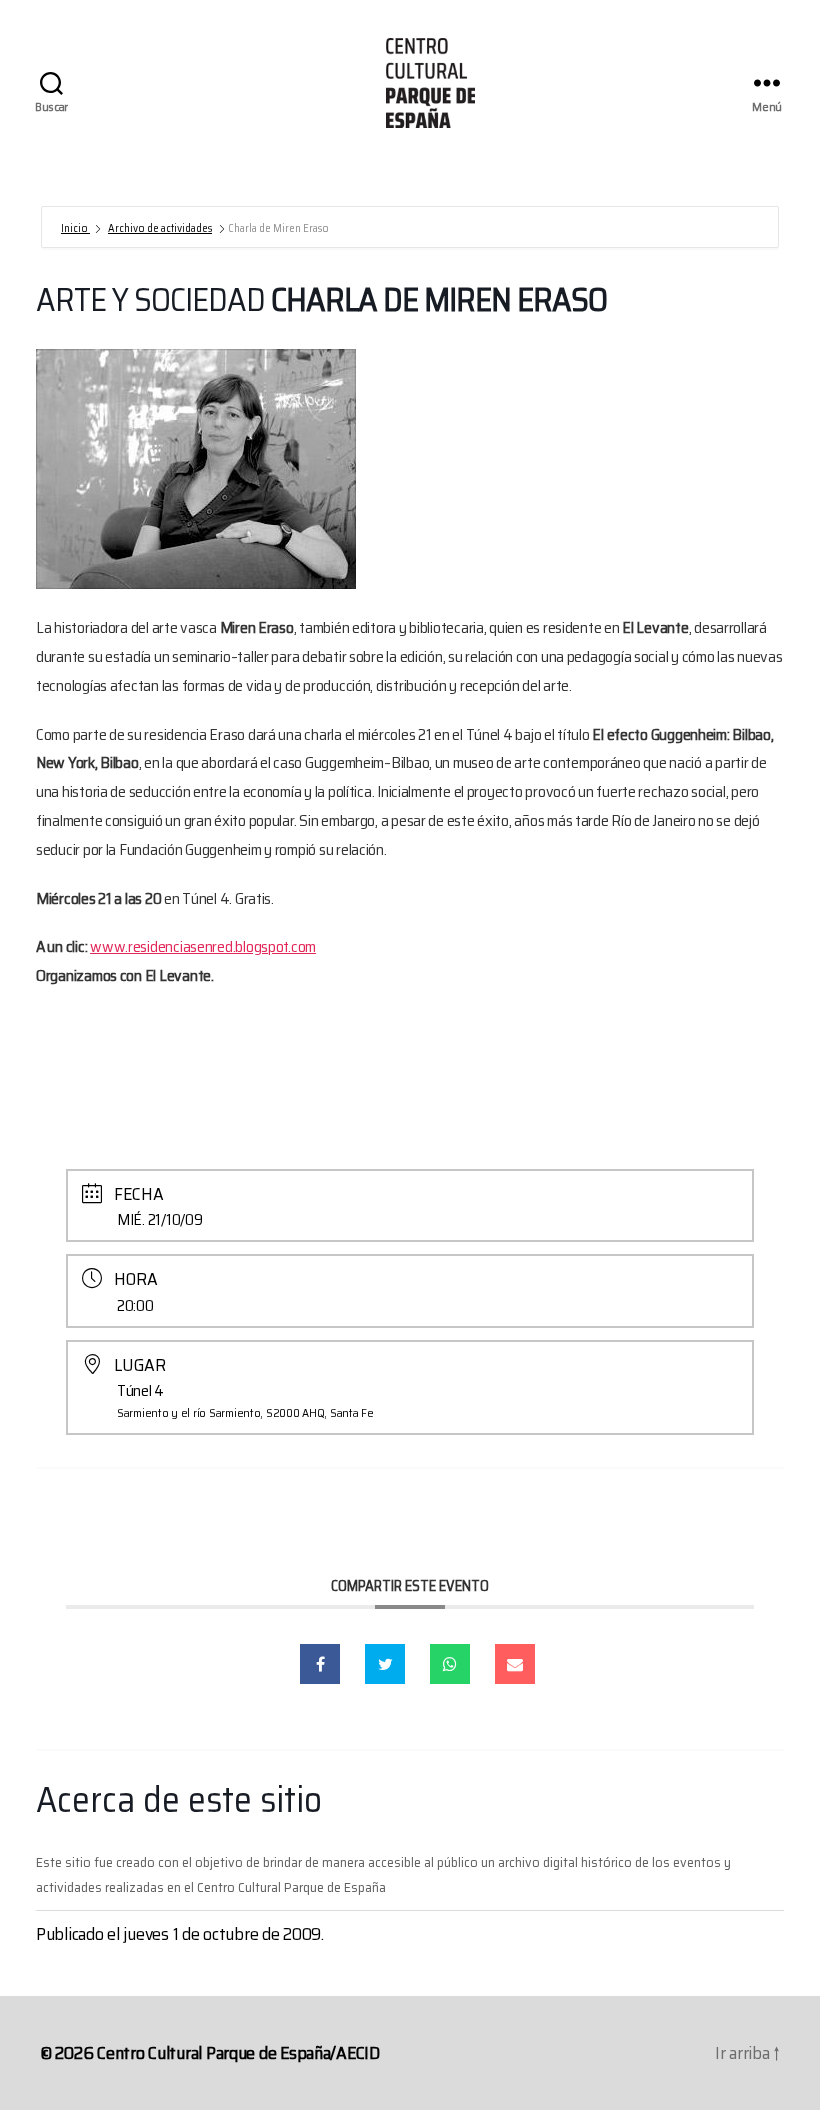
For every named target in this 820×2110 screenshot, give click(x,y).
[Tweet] (385, 1664)
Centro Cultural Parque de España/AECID (238, 2053)
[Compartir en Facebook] (320, 1664)
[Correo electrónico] (515, 1664)
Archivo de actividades (160, 228)
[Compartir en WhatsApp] (450, 1664)
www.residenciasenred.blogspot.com (203, 946)
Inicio (75, 228)
